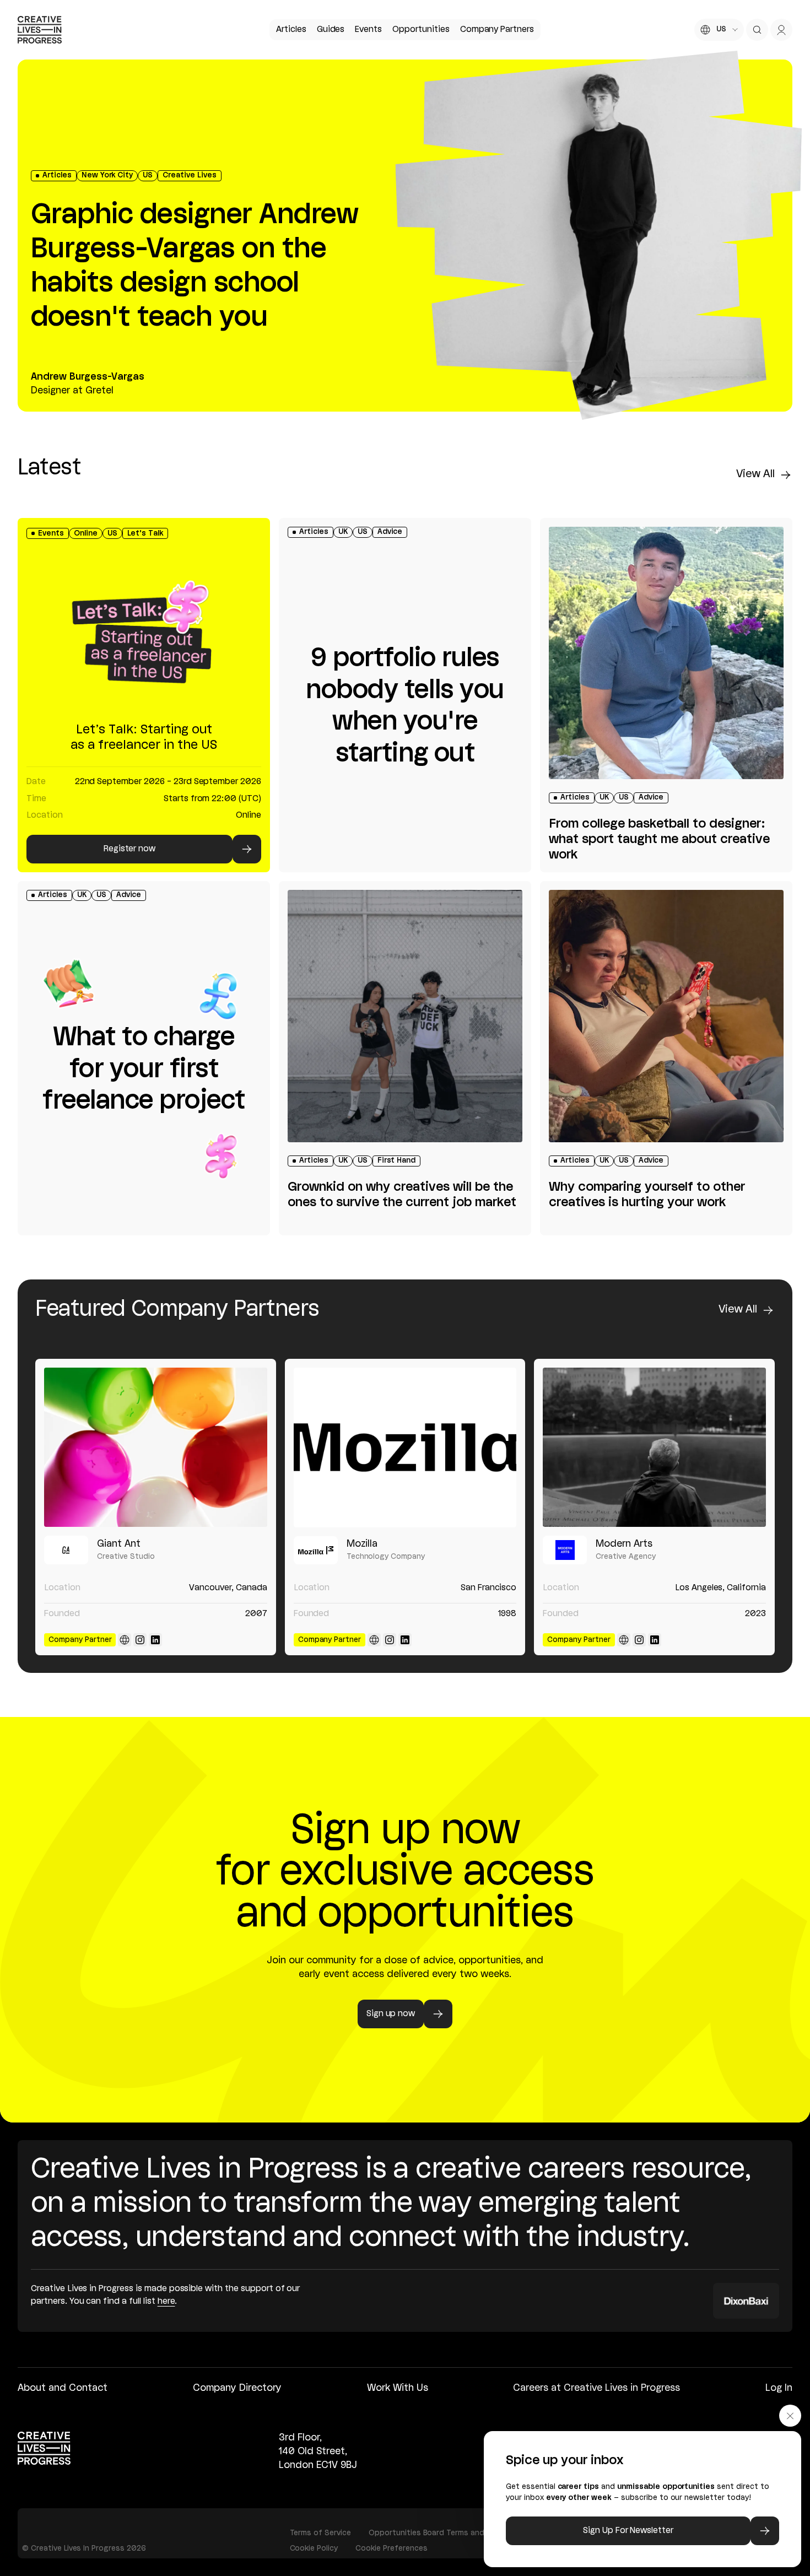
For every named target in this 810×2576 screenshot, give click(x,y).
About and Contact (63, 2388)
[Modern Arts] (654, 1447)
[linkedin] (155, 1640)
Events (368, 30)
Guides (331, 30)
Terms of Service (320, 2533)
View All (755, 474)
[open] (757, 30)
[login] (781, 30)
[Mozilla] (405, 1447)
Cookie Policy (314, 2548)
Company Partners (497, 30)
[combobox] (719, 30)
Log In (779, 2388)
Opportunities (421, 30)
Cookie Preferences (391, 2548)
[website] (125, 1640)
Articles (291, 30)
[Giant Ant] (156, 1447)
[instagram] (140, 1640)
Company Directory (237, 2388)
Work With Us (398, 2388)
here (166, 2302)
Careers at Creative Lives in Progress (596, 2388)
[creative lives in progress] (40, 30)
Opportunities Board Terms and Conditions (448, 2533)
